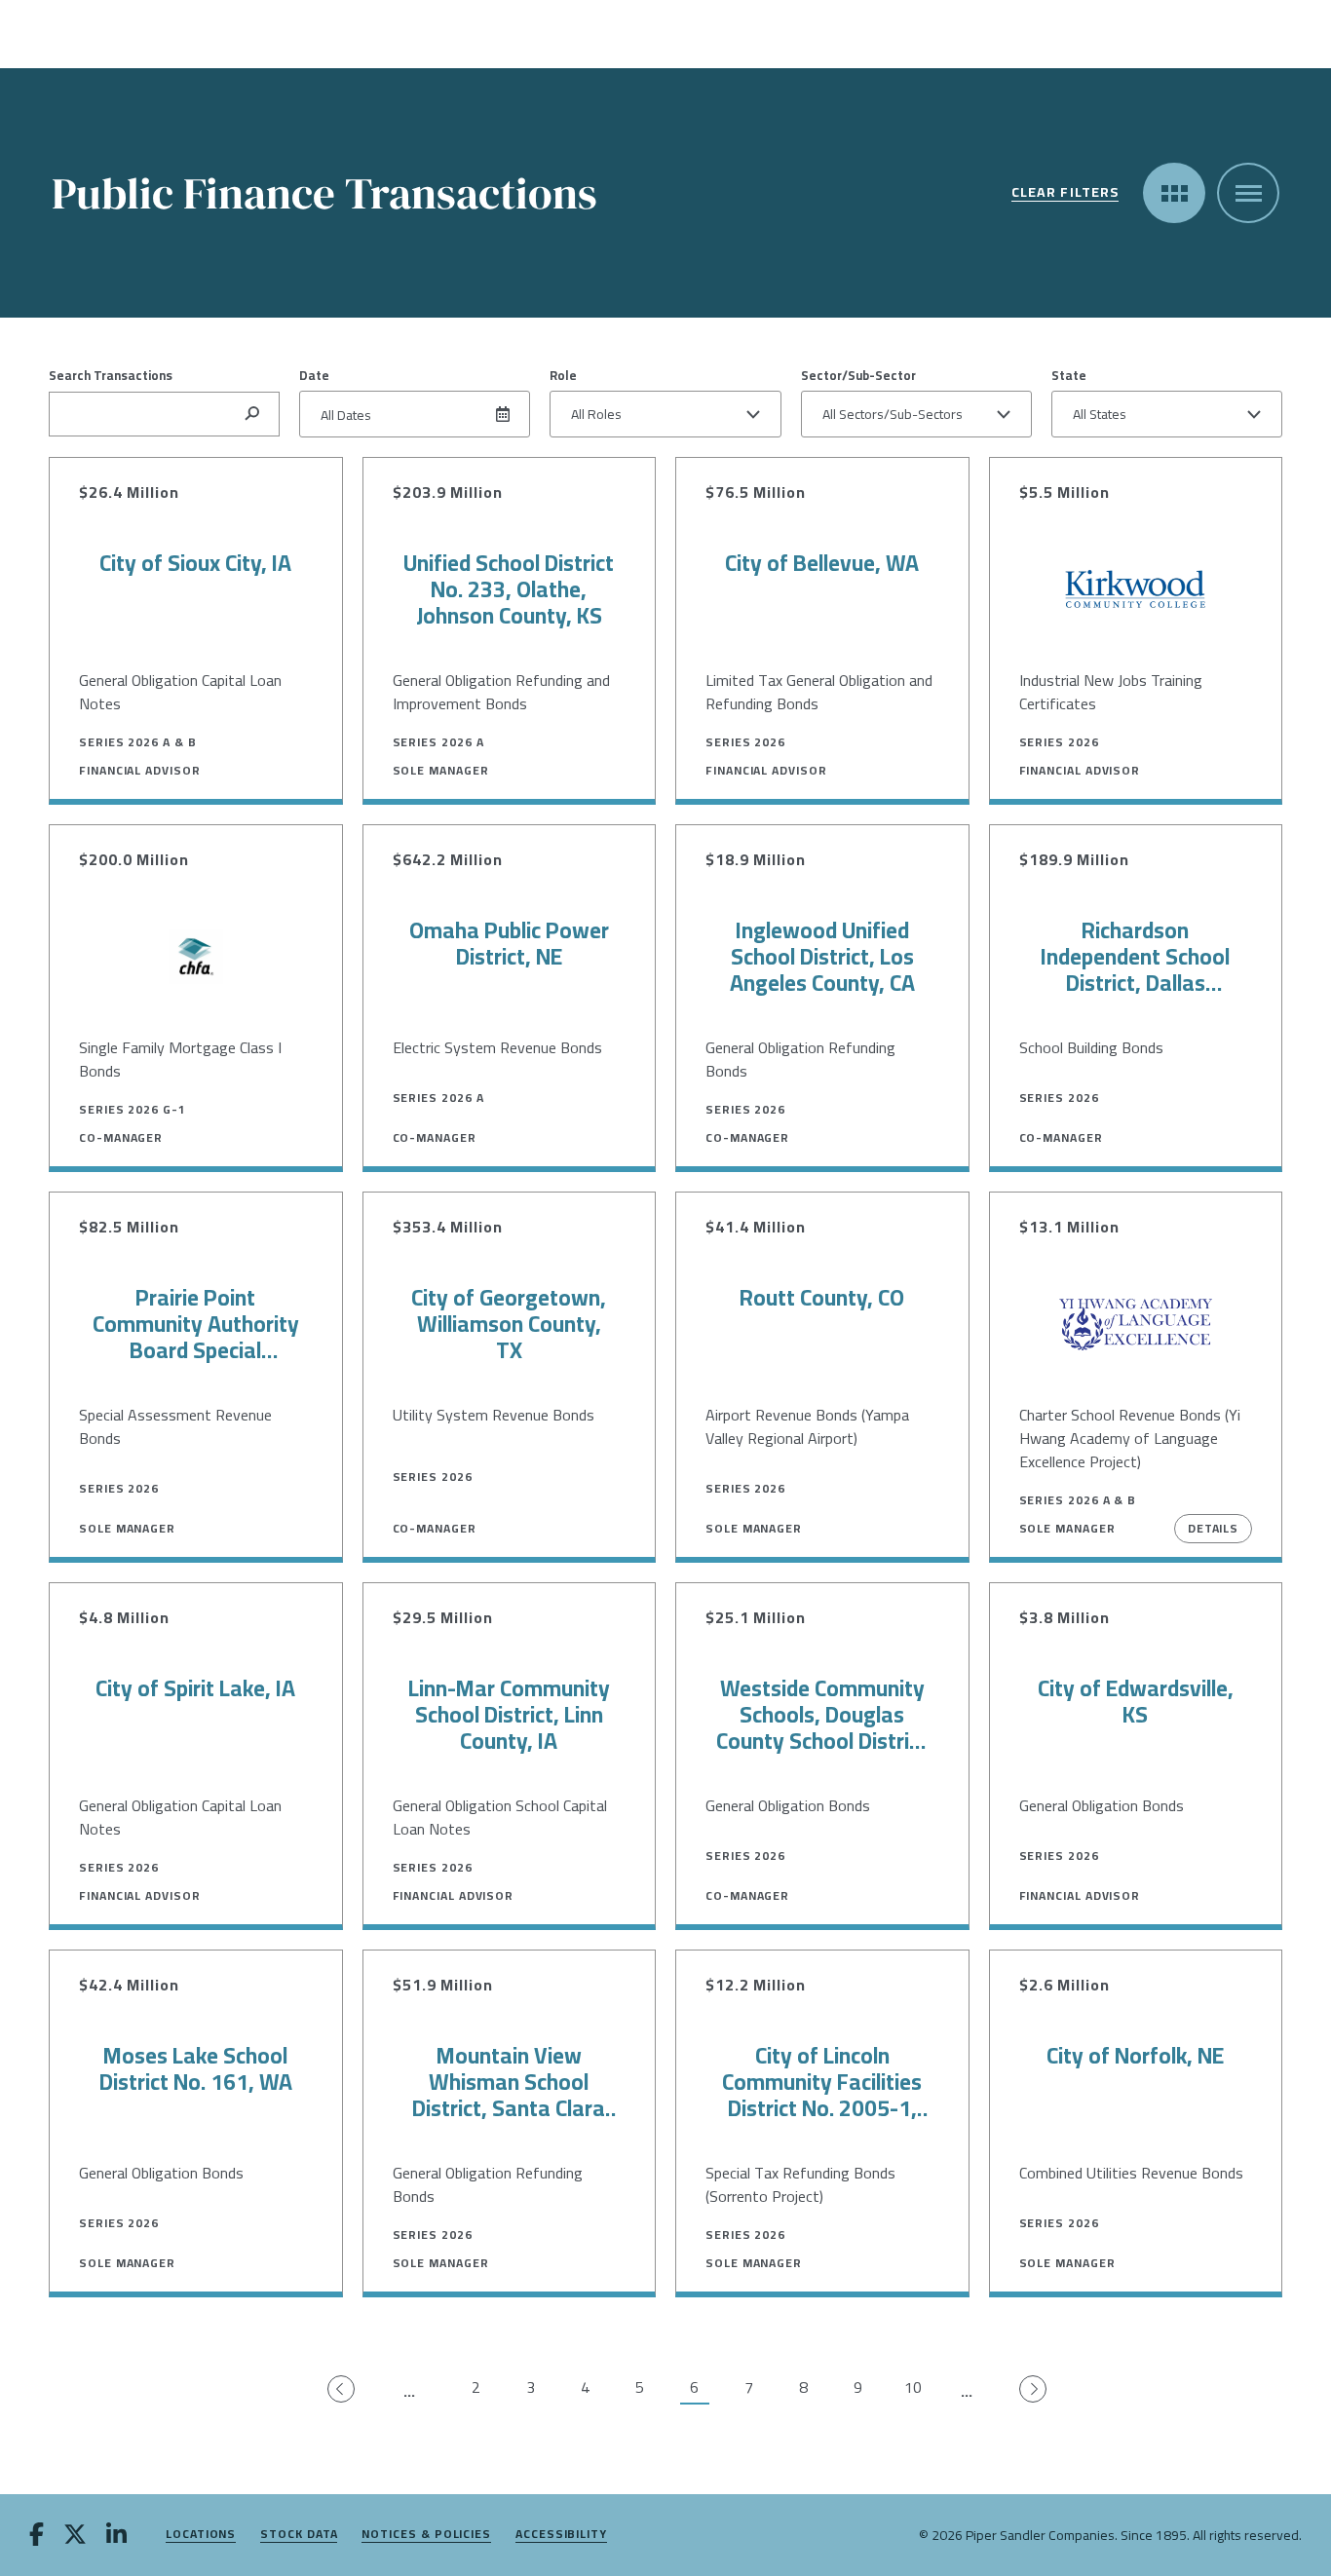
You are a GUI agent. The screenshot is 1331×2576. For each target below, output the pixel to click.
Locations (201, 2535)
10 (913, 2388)
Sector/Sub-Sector (858, 375)
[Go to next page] (1034, 2390)
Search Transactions (111, 375)
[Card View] (1174, 193)
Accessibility (561, 2535)
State (1069, 375)
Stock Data (299, 2535)
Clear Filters (1065, 193)
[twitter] (75, 2536)
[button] (665, 414)
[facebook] (37, 2536)
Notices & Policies (426, 2535)
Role (563, 375)
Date (314, 375)
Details (1213, 1528)
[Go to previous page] (342, 2390)
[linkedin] (116, 2536)
